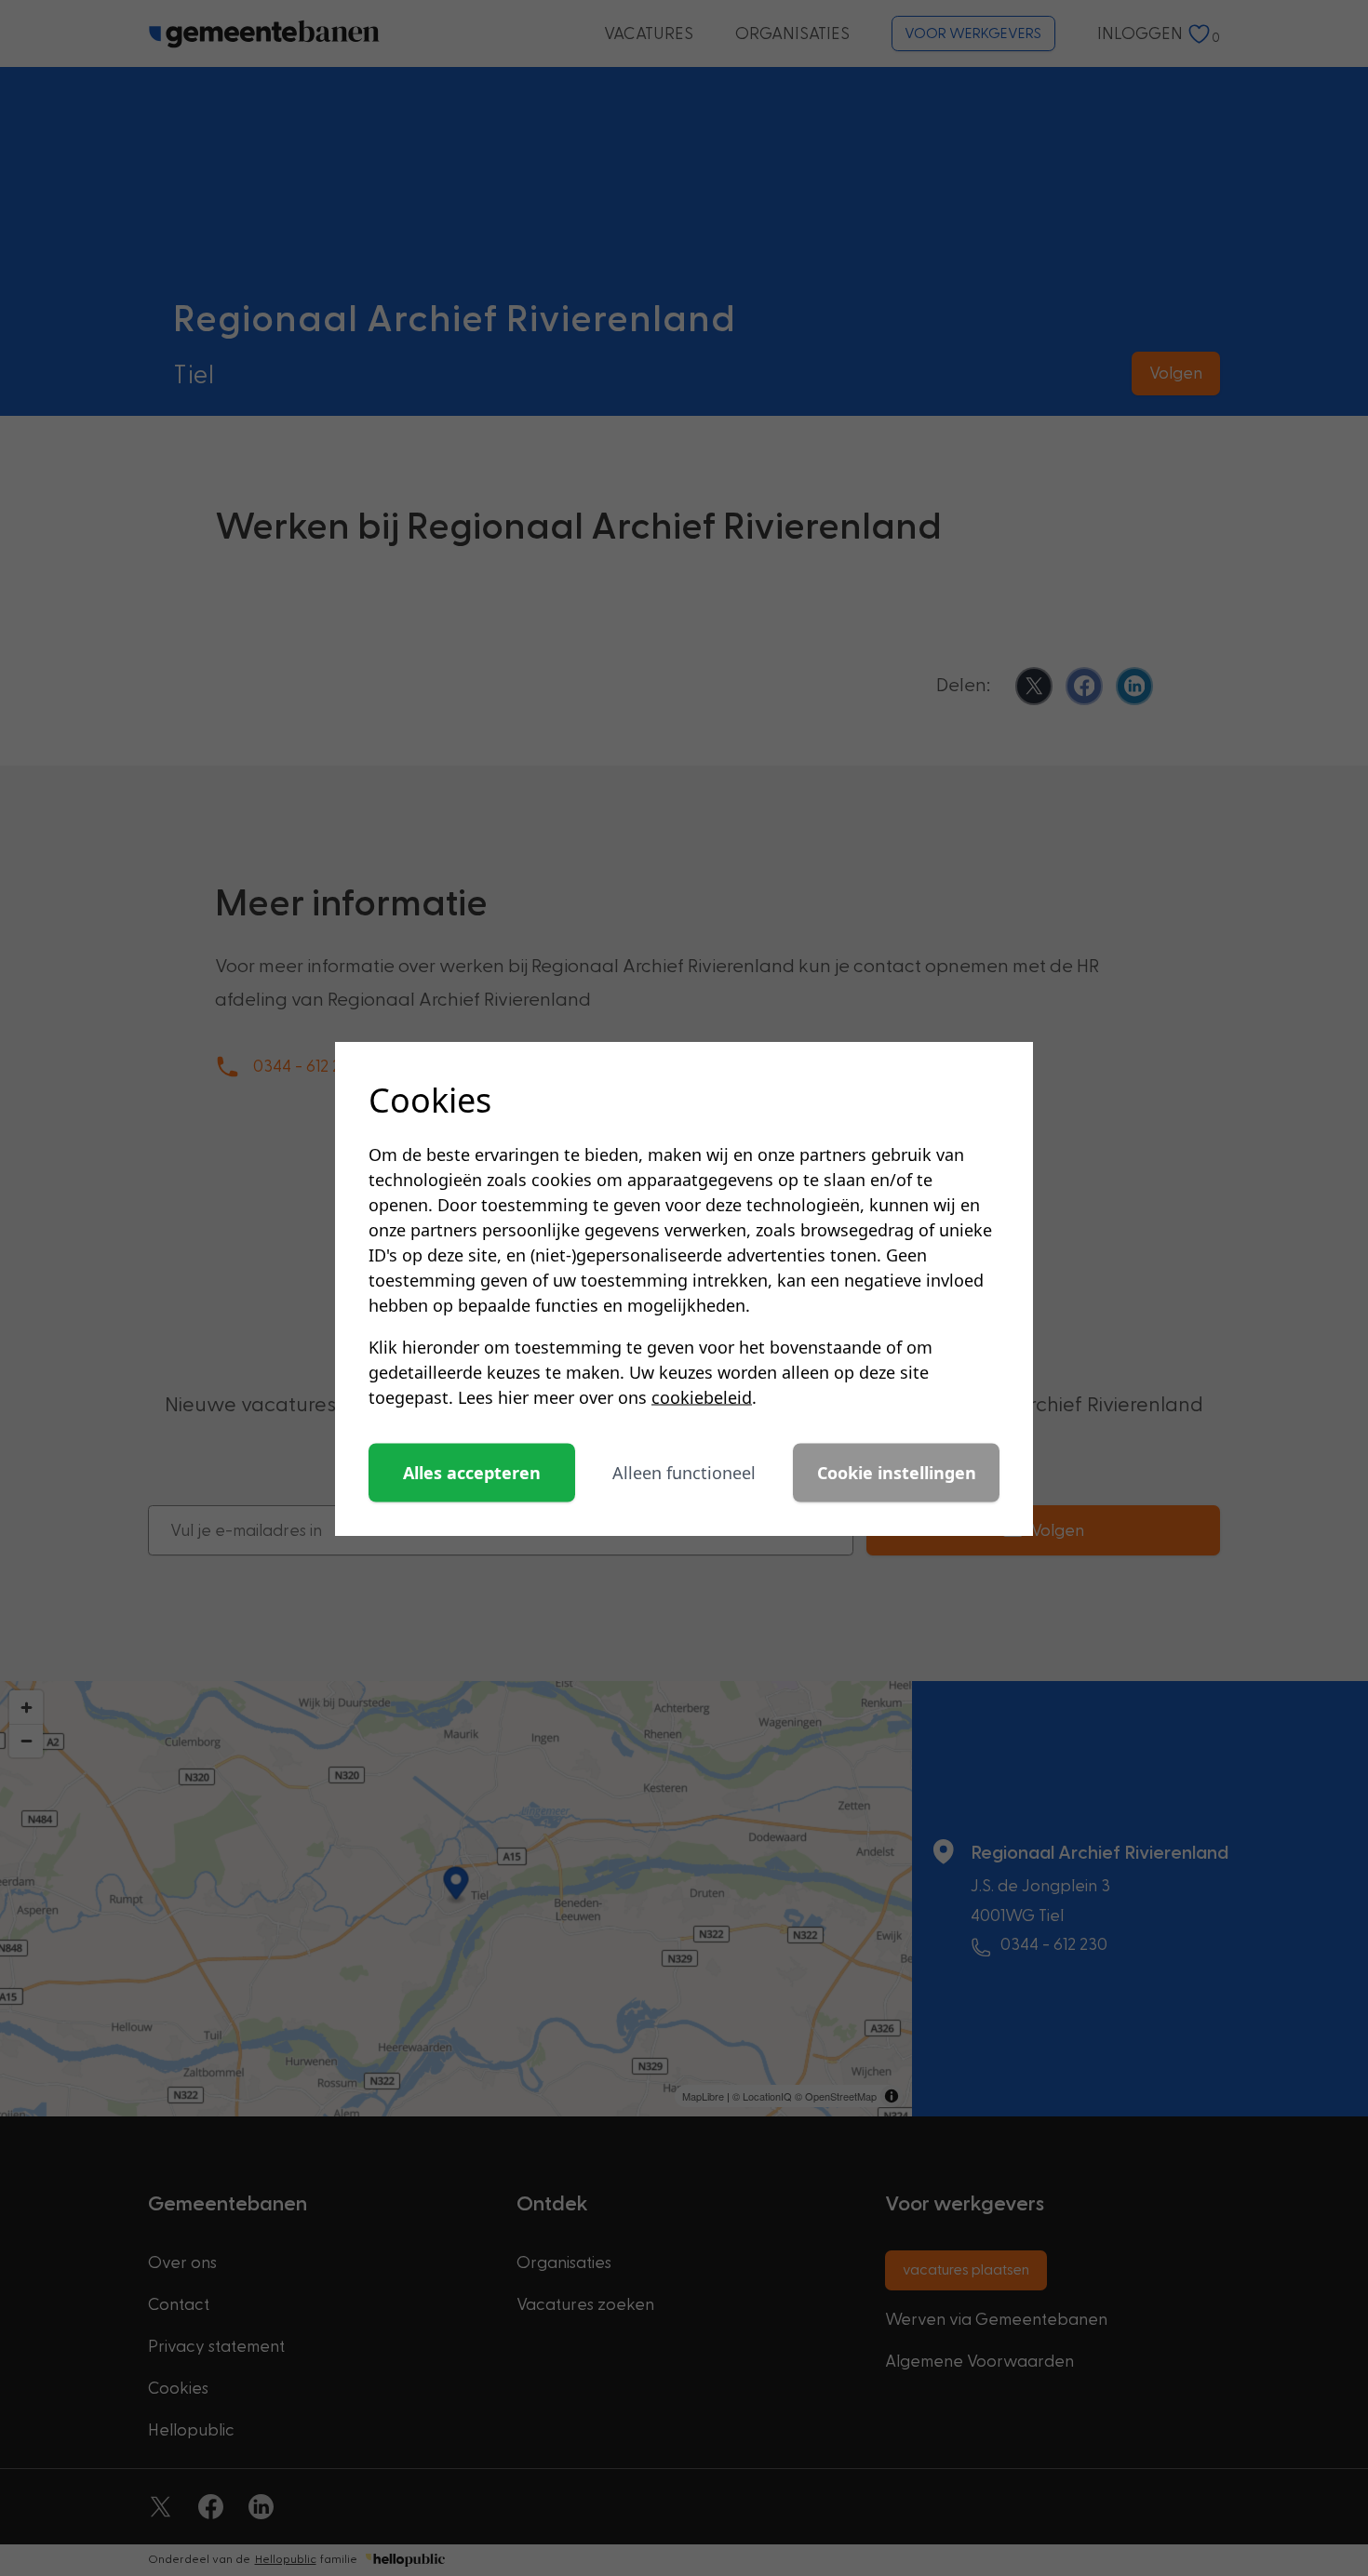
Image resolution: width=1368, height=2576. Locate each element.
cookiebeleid (702, 1396)
